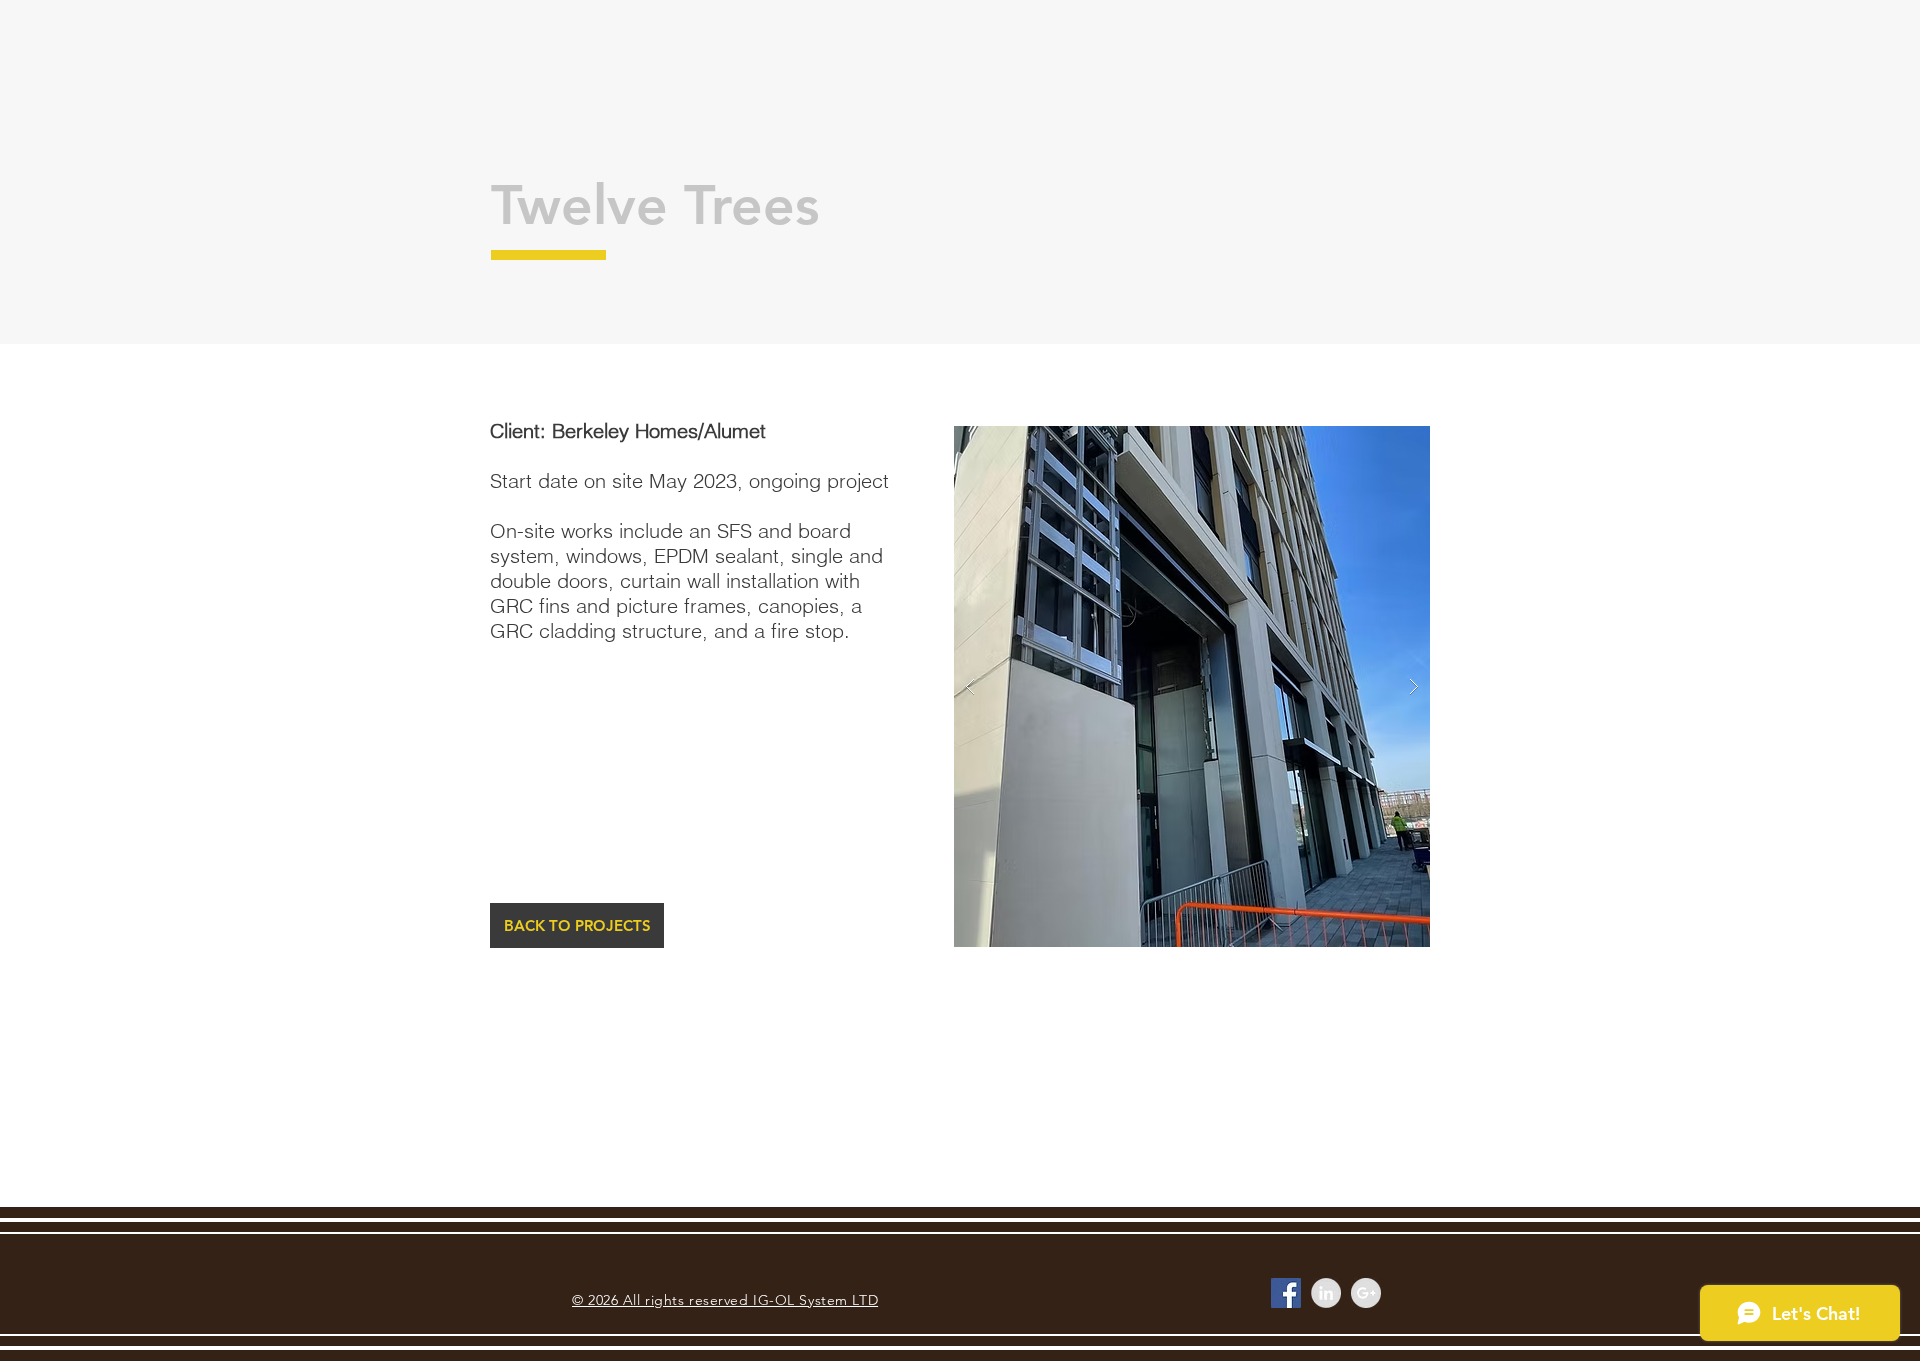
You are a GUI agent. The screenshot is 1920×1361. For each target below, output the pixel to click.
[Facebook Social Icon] (1286, 1293)
